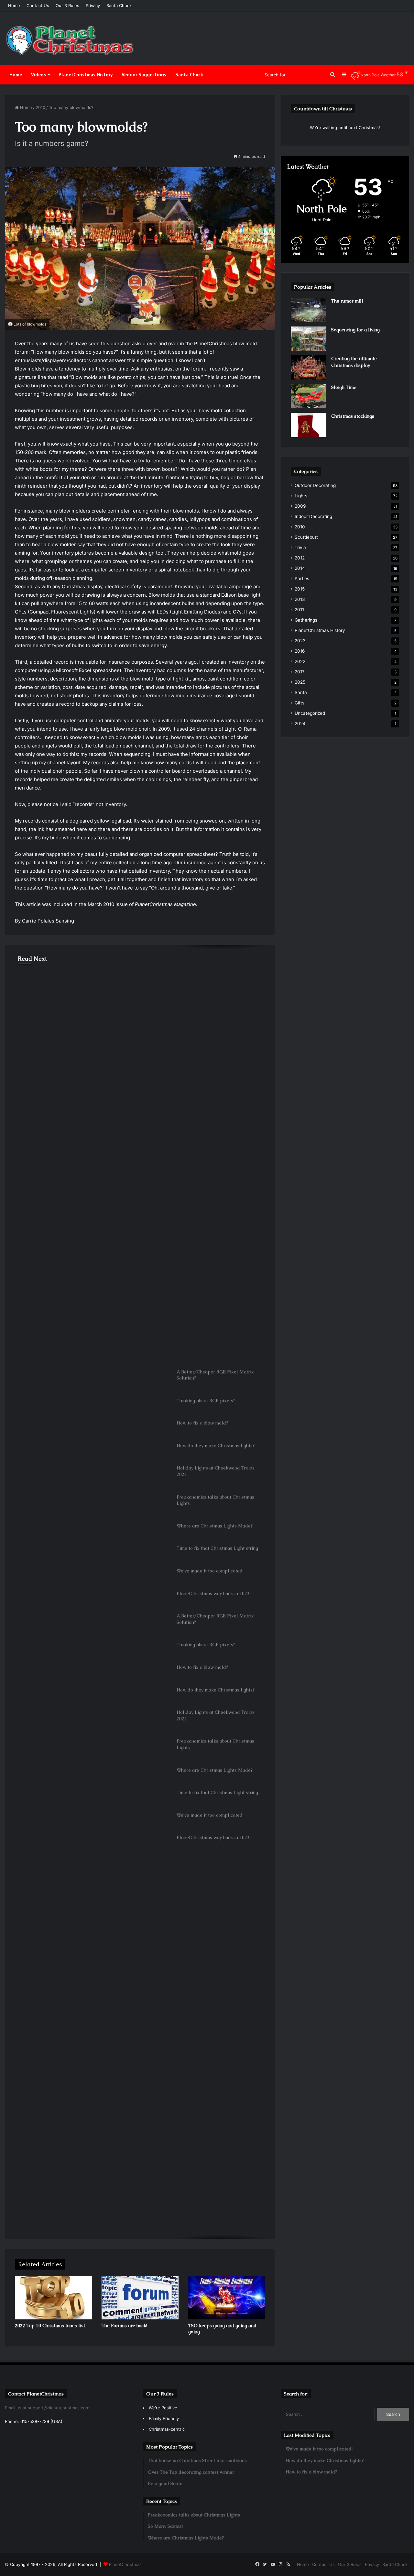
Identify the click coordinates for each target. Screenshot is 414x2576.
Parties (302, 579)
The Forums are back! (124, 2326)
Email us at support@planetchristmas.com (47, 2408)
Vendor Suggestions (144, 75)
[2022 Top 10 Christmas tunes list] (53, 2298)
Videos (38, 75)
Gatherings (306, 620)
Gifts (300, 703)
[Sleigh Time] (309, 396)
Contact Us (38, 6)
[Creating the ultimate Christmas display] (309, 367)
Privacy (93, 6)
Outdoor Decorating (315, 485)
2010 (40, 107)
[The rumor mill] (309, 310)
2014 (300, 568)
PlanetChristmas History (86, 75)
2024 (300, 724)
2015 (300, 589)
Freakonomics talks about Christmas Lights (75, 1002)
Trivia (300, 547)
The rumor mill (347, 301)
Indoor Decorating (313, 516)
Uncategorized (310, 713)
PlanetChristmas (125, 2564)
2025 (300, 682)
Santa (301, 692)
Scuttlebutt (306, 537)
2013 (300, 599)
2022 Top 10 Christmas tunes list (50, 2326)
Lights (25, 984)
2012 (300, 558)
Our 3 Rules (67, 6)
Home (14, 6)
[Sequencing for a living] (309, 339)
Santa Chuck (119, 6)
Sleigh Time (344, 387)
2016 (300, 651)
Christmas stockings (353, 416)
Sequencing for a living (355, 330)
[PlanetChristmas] (70, 41)
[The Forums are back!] (140, 2298)
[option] (140, 1010)
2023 (300, 641)
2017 (300, 672)
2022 (300, 661)
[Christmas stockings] (309, 425)
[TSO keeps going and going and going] (227, 2298)
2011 (299, 610)
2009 (300, 506)
